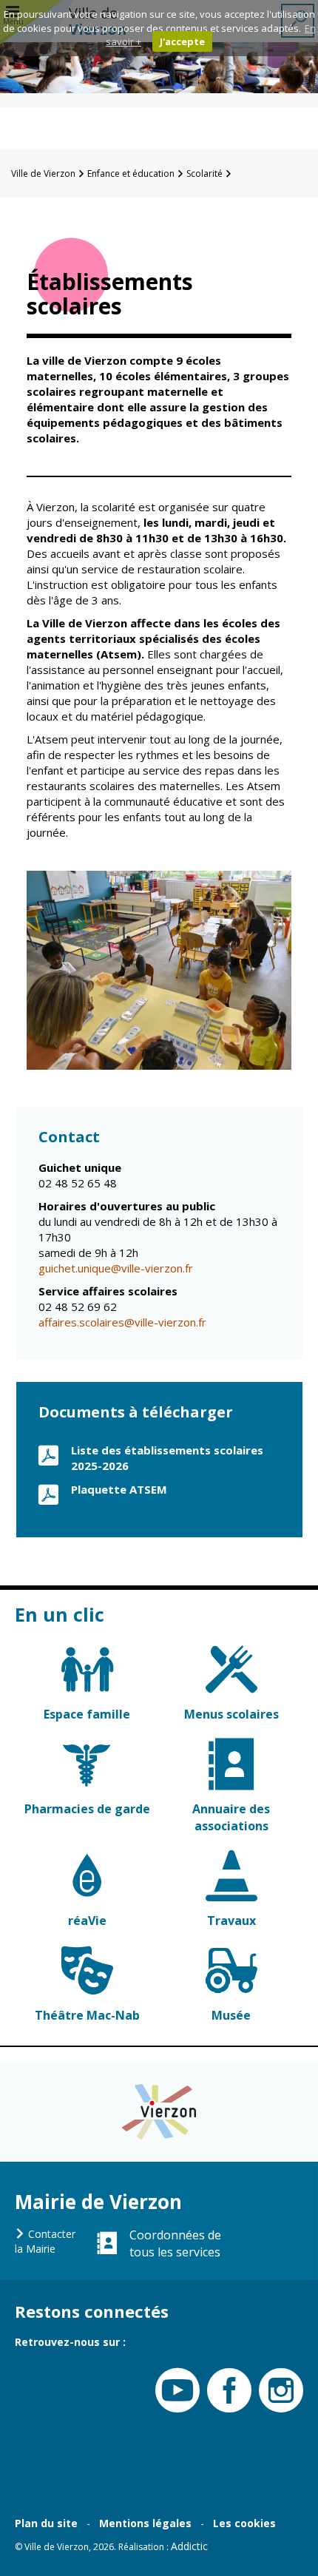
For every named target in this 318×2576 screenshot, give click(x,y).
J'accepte (182, 41)
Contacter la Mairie (45, 2241)
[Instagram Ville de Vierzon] (277, 2391)
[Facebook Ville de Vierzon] (226, 2391)
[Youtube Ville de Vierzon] (174, 2391)
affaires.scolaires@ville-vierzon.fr (122, 1322)
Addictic (189, 2546)
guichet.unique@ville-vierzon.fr (116, 1268)
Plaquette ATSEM (119, 1489)
